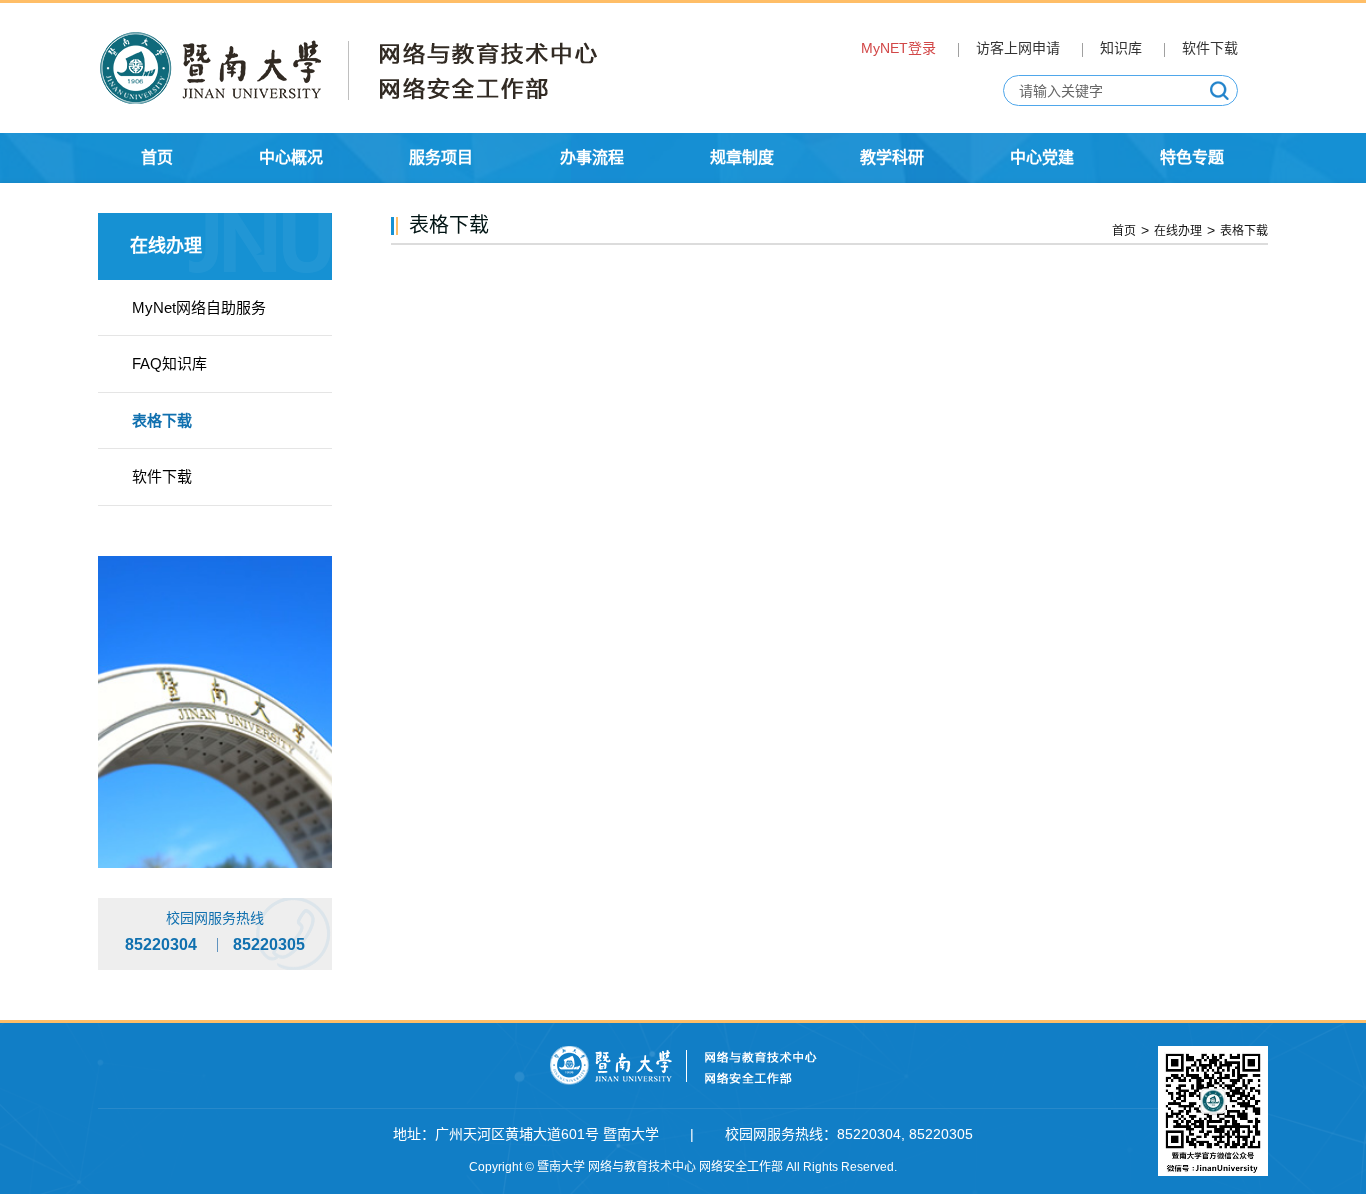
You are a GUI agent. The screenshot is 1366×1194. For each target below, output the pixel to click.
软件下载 (1210, 48)
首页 (1124, 231)
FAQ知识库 (169, 363)
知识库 (1121, 48)
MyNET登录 (898, 48)
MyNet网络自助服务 (199, 307)
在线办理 (1178, 231)
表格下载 (162, 420)
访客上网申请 (1018, 48)
